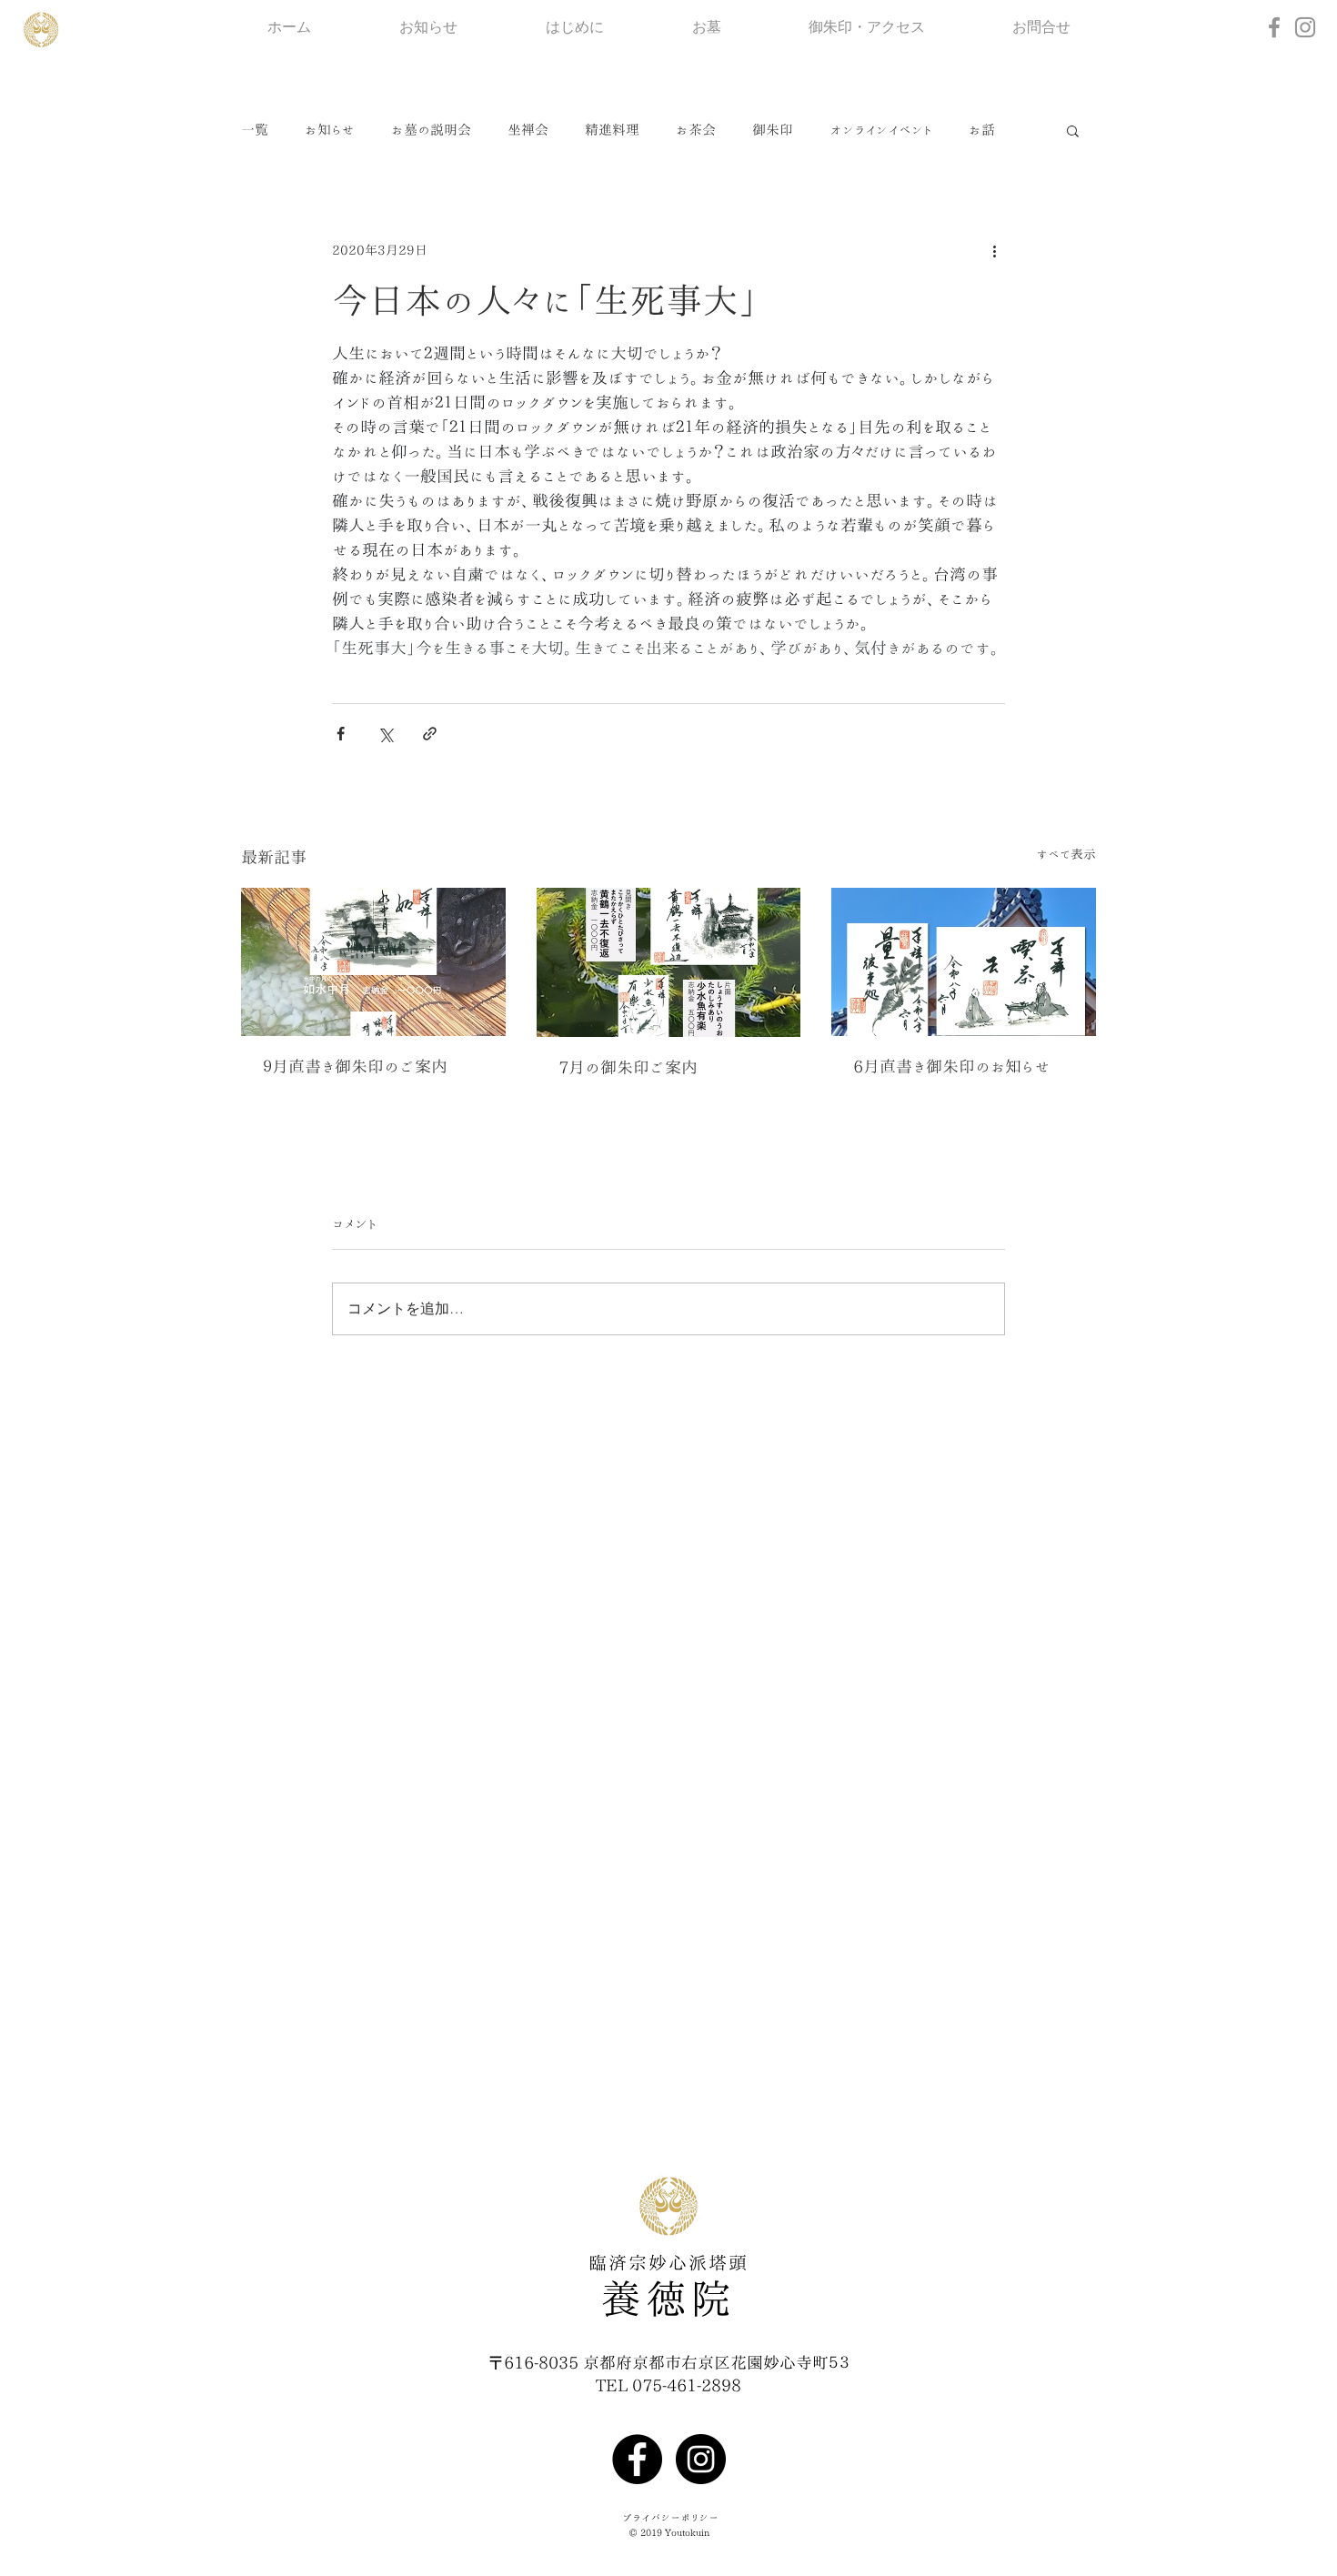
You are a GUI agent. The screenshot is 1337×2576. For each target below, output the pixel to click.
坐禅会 (528, 130)
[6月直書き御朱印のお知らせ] (964, 962)
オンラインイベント (881, 130)
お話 (982, 130)
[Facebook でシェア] (341, 734)
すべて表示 (1066, 854)
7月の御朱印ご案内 (628, 1067)
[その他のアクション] (994, 250)
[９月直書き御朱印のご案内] (373, 962)
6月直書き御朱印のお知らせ (952, 1066)
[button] (1073, 130)
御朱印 (773, 130)
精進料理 (612, 130)
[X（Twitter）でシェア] (385, 734)
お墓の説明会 (431, 130)
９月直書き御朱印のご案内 (355, 1066)
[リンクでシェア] (430, 734)
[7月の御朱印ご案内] (669, 962)
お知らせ (330, 130)
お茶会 (696, 130)
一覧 (255, 130)
